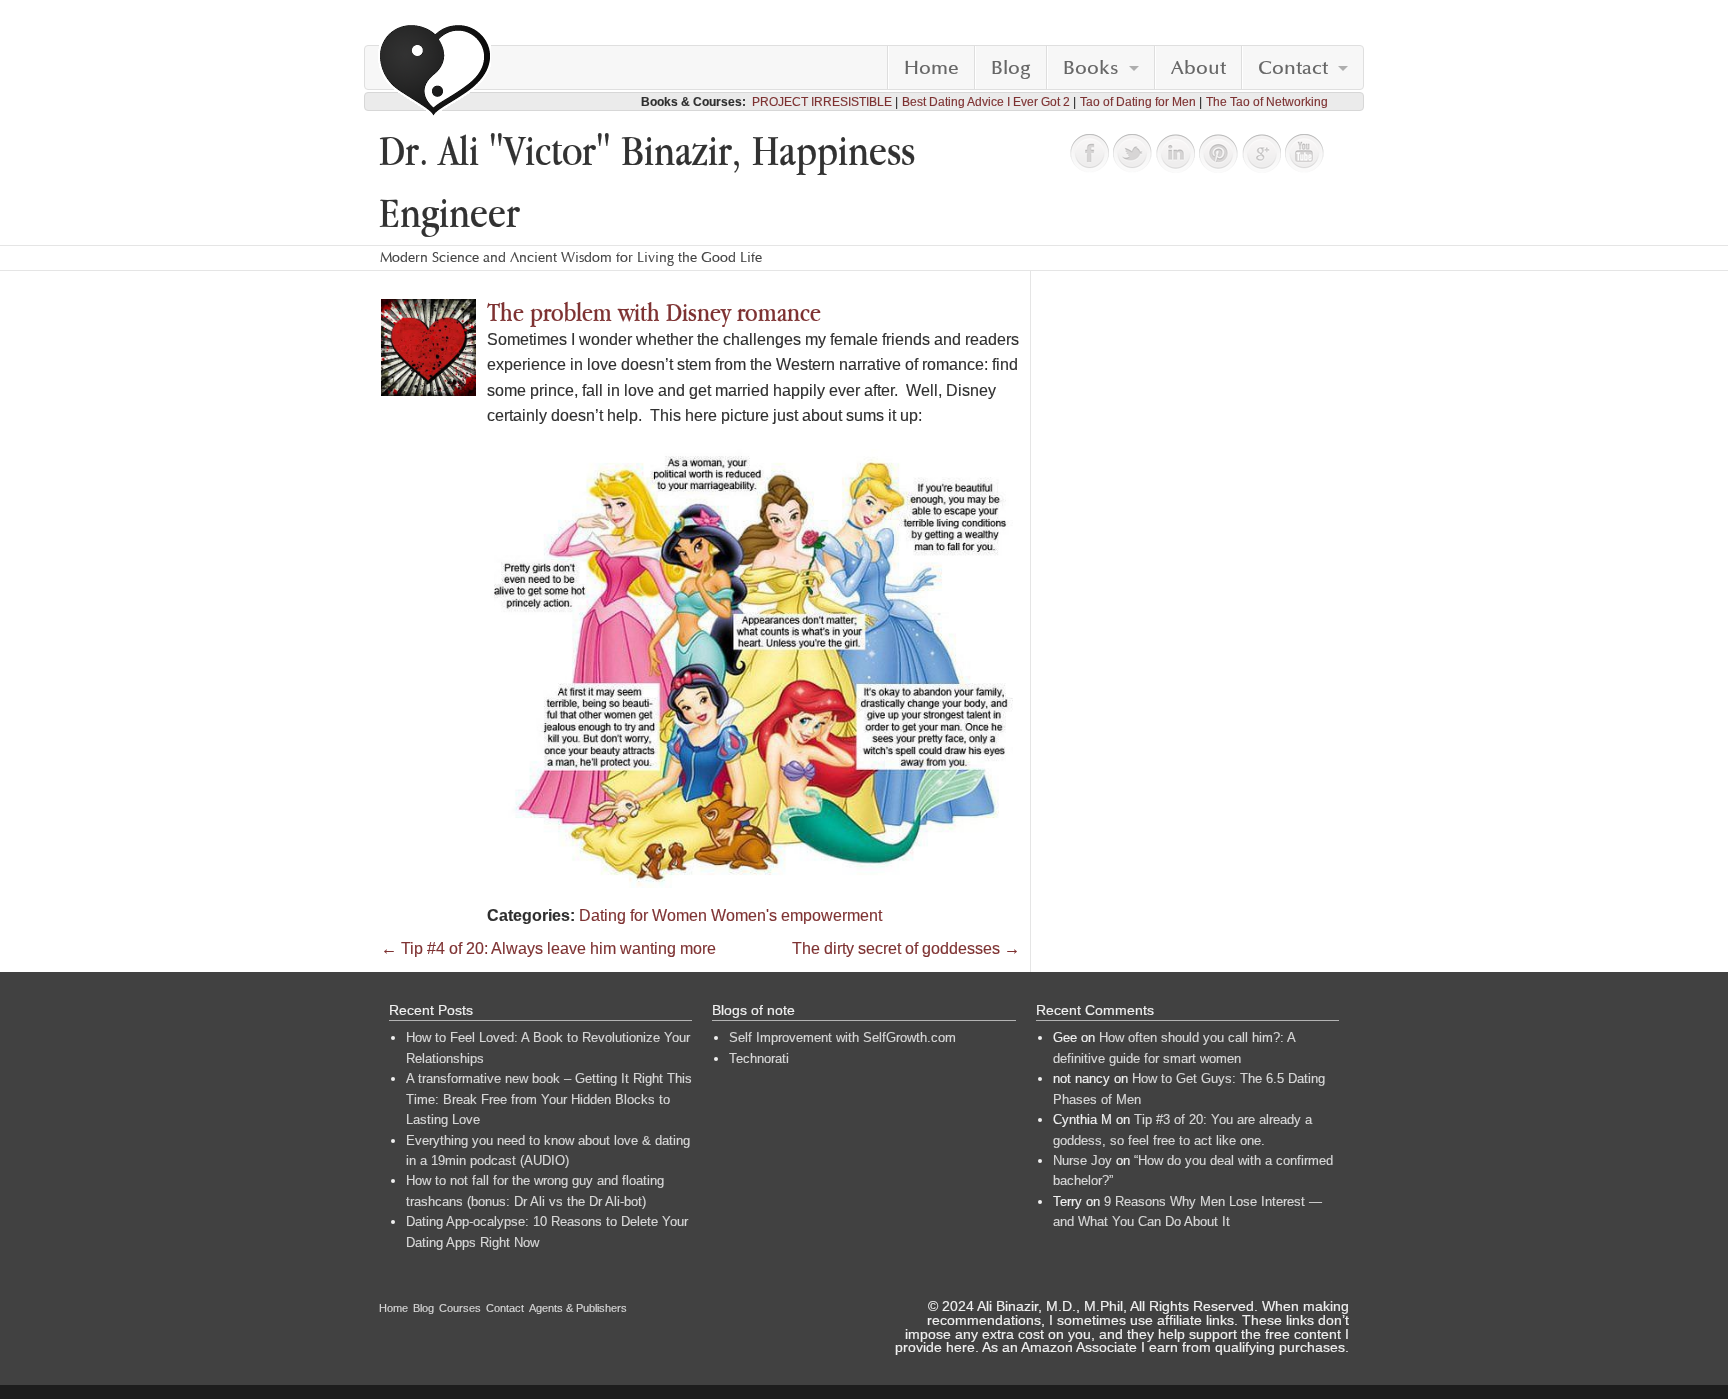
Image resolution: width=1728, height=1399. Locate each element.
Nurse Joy (1082, 1160)
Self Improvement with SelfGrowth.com (842, 1037)
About (1198, 68)
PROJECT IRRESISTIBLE (822, 102)
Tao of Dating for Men (1138, 102)
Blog (1011, 68)
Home (931, 68)
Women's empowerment (796, 915)
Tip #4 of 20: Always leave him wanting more (548, 948)
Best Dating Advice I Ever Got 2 (986, 102)
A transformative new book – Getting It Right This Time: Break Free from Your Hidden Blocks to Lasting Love (549, 1099)
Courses (460, 1308)
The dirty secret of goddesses (906, 948)
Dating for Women (643, 915)
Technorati (759, 1058)
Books (1091, 68)
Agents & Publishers (578, 1308)
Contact (1293, 68)
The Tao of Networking (1267, 102)
